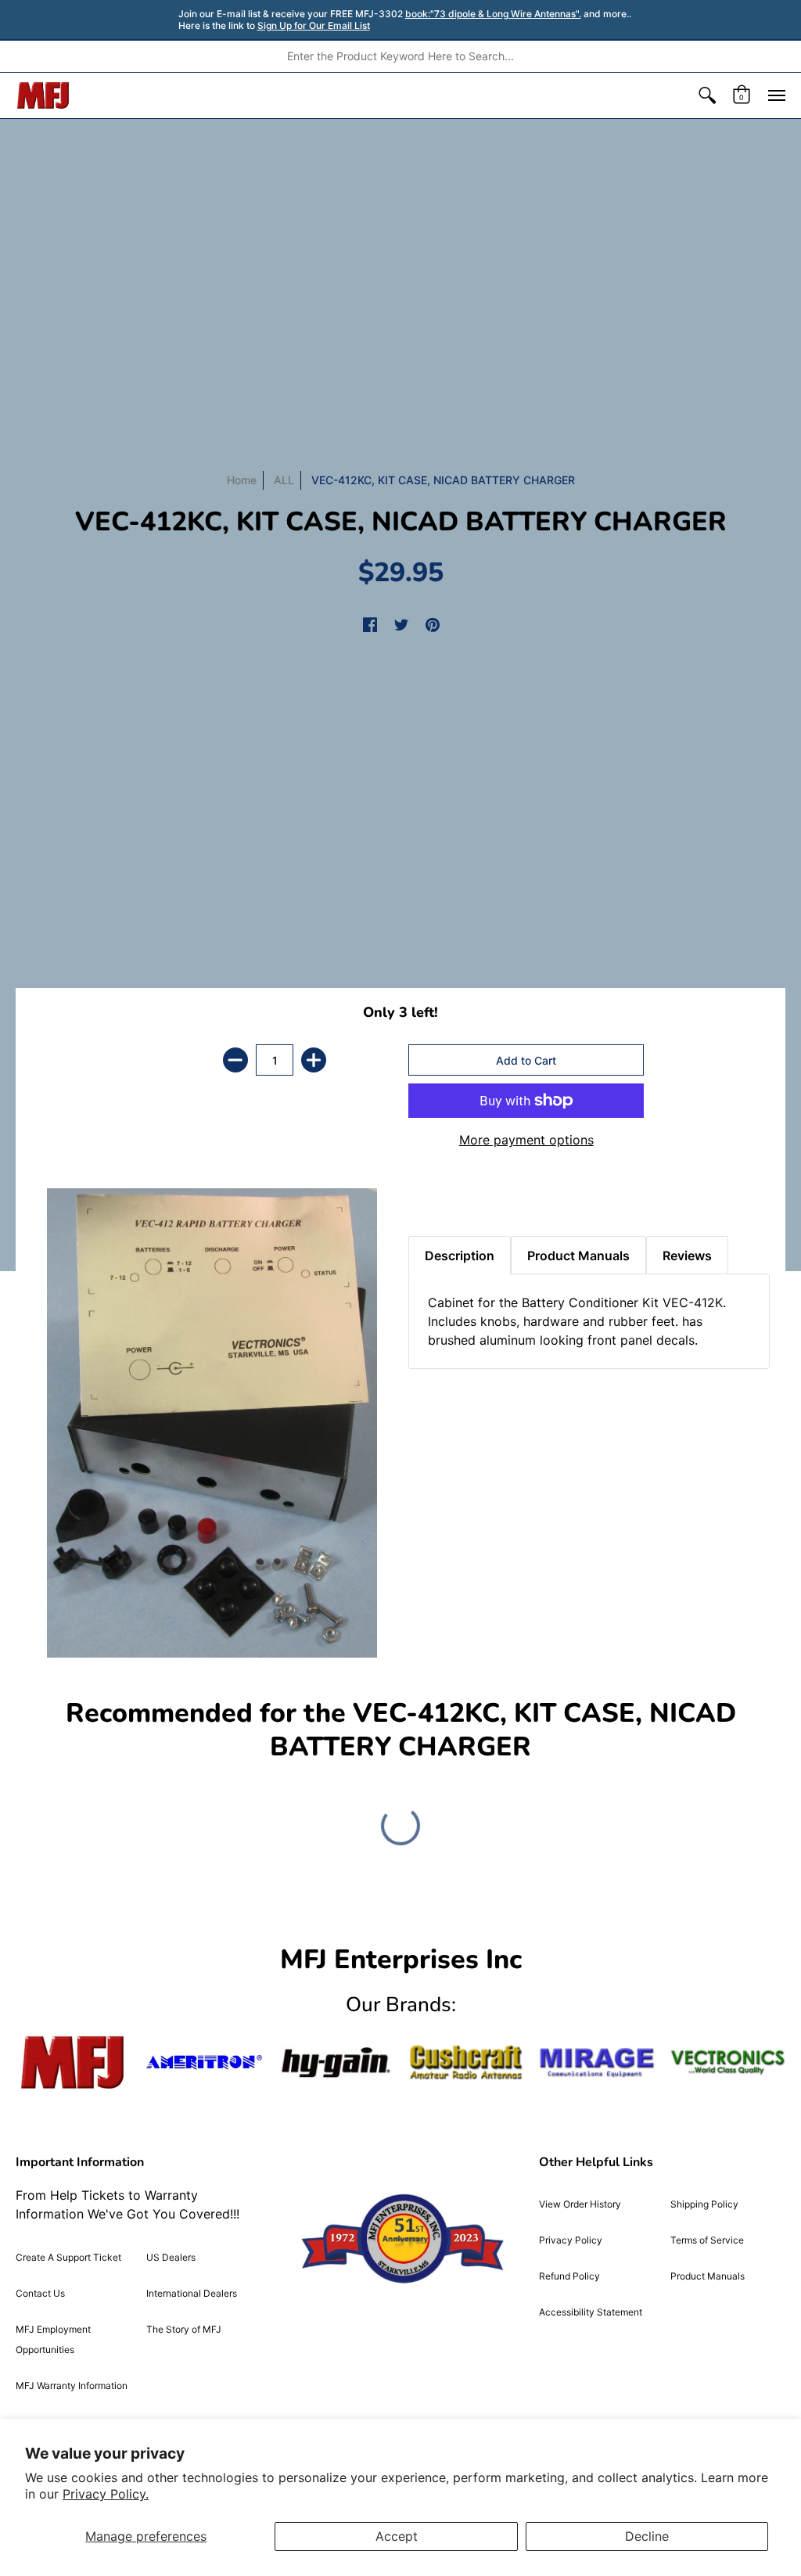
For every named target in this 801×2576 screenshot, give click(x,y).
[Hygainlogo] (335, 2063)
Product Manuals (708, 2276)
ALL (284, 480)
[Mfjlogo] (73, 2062)
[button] (707, 95)
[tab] (436, 1197)
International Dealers (192, 2293)
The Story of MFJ (184, 2329)
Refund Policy (569, 2276)
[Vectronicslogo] (728, 2062)
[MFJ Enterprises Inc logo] (43, 95)
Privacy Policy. (106, 2494)
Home (242, 480)
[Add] (314, 1060)
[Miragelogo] (596, 2062)
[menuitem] (707, 95)
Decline (647, 2536)
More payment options (526, 1140)
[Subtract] (235, 1060)
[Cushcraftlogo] (466, 2062)
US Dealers (171, 2257)
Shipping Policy (704, 2204)
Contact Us (40, 2293)
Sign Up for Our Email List (314, 25)
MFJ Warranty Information (72, 2386)
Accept (397, 2536)
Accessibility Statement (591, 2312)
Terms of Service (707, 2240)
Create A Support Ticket (68, 2257)
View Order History (580, 2204)
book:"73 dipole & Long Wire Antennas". (493, 14)
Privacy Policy (571, 2240)
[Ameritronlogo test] (204, 2062)
